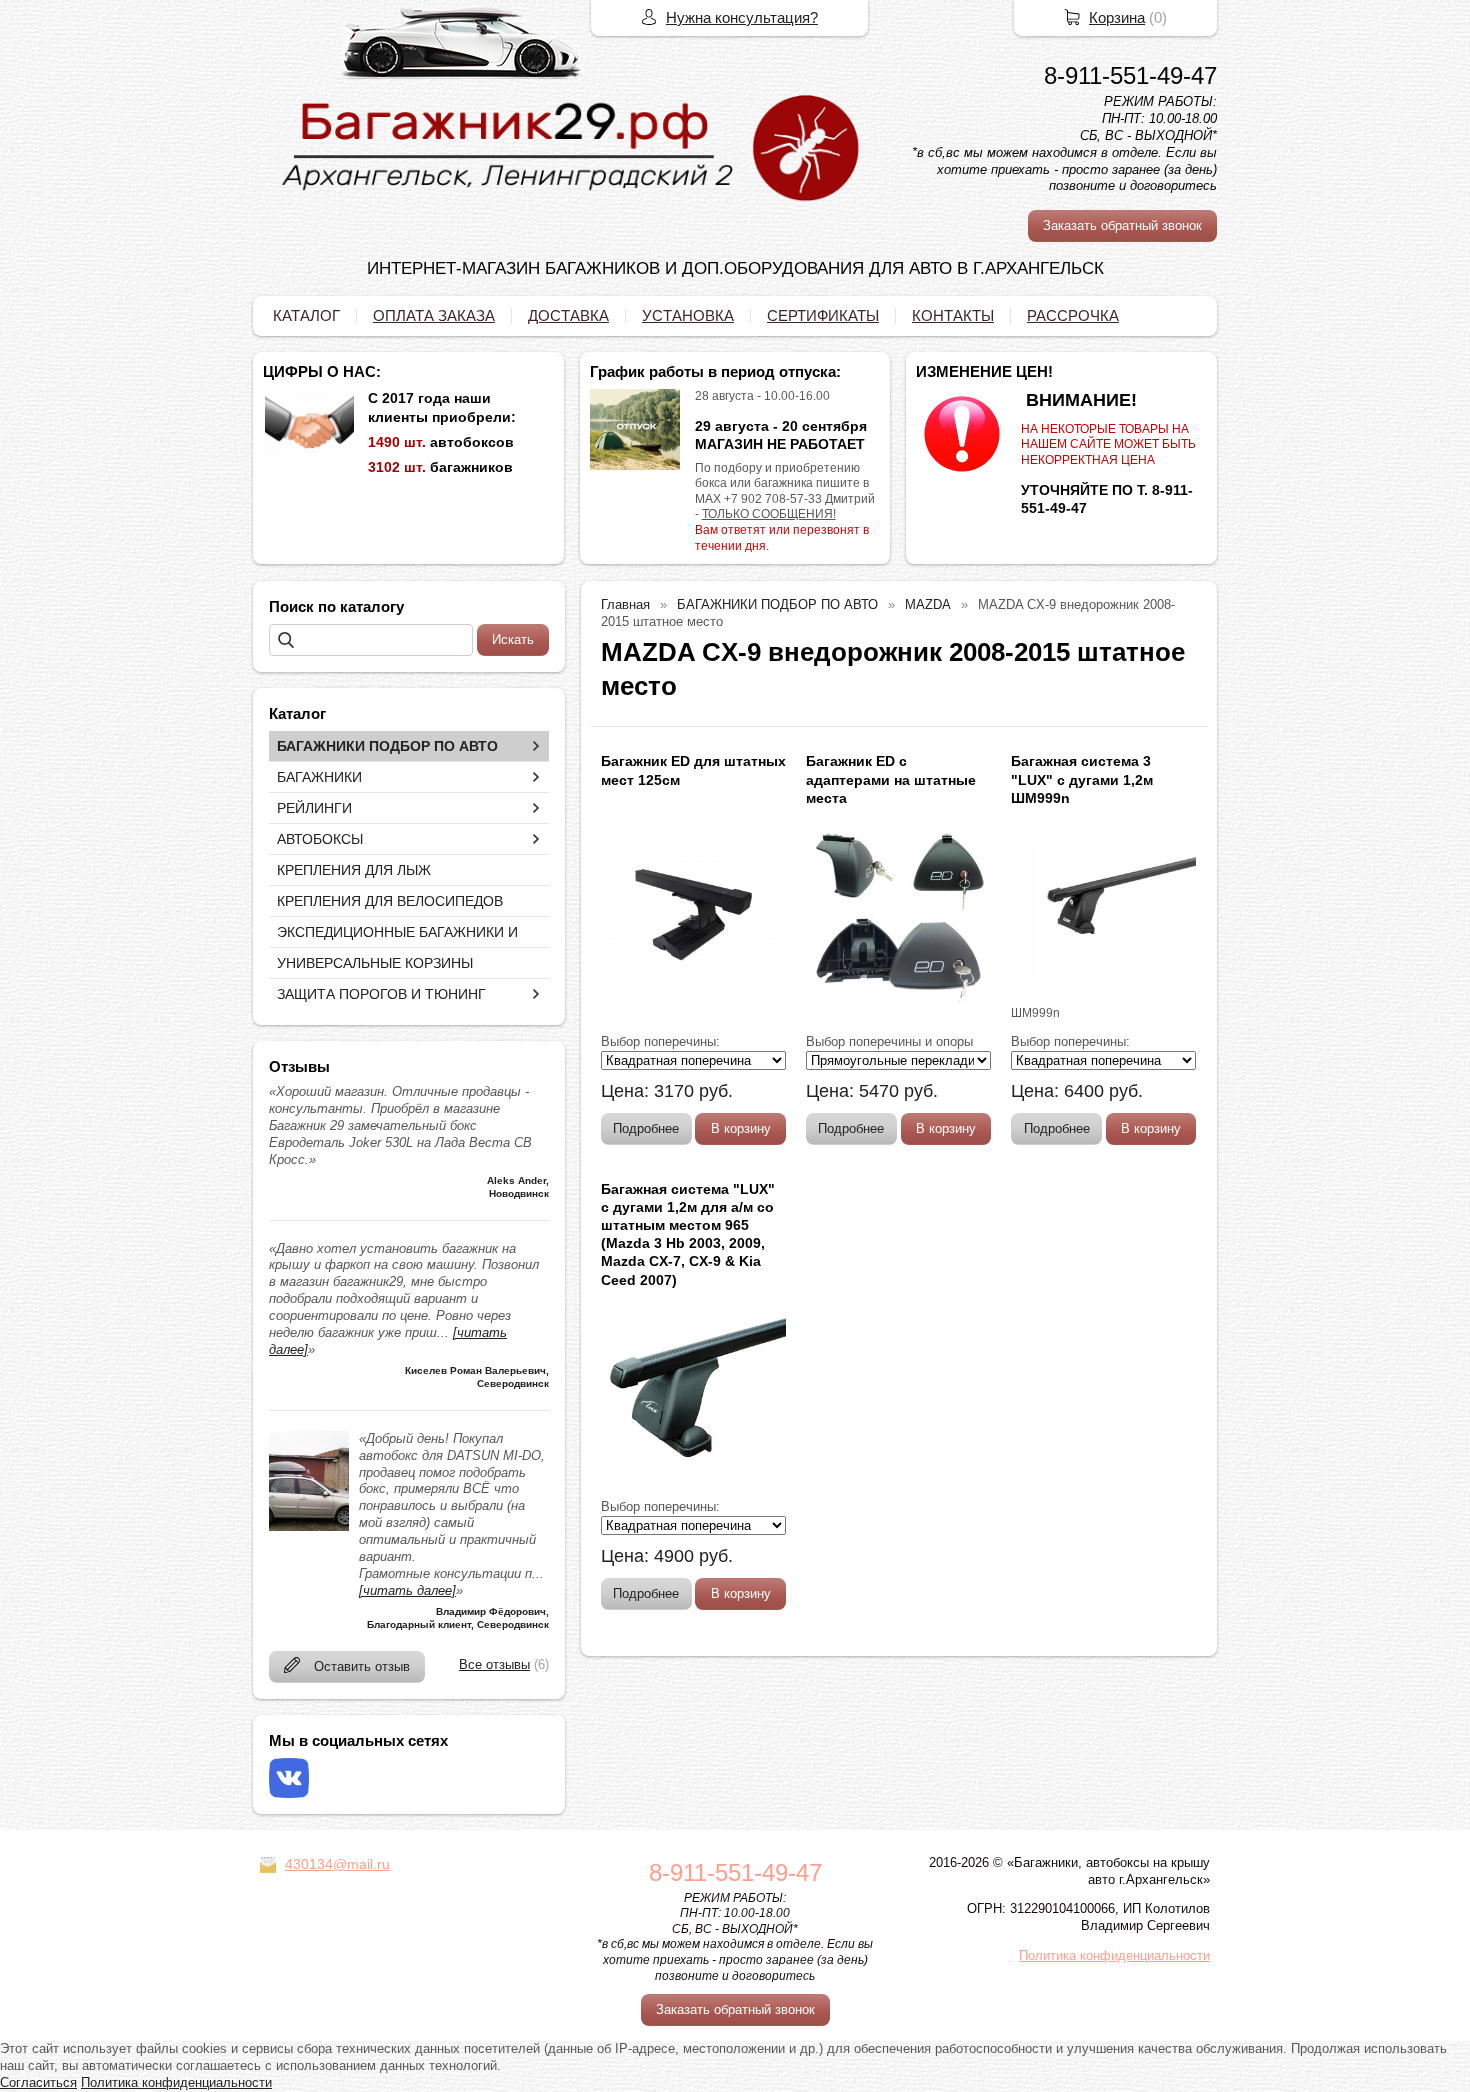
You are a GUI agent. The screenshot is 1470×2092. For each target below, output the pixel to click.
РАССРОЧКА (1073, 315)
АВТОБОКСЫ (320, 839)
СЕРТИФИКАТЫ (823, 315)
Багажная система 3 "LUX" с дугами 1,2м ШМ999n (1082, 779)
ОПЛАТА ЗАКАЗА (434, 315)
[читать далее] (407, 1590)
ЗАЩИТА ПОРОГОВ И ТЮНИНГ (381, 994)
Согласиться (38, 2082)
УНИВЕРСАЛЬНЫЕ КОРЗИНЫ (375, 963)
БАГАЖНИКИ (319, 777)
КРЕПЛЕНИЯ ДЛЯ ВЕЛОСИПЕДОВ (390, 901)
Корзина (1117, 17)
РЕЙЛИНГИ (314, 808)
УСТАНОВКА (688, 315)
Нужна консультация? (742, 17)
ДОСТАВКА (568, 315)
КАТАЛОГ (306, 315)
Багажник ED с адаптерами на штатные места (891, 779)
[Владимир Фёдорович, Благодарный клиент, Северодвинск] (309, 1526)
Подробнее (646, 1128)
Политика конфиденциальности (1114, 1955)
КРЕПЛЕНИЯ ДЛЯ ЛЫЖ (354, 870)
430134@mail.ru (337, 1864)
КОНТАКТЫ (953, 315)
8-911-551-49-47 (1130, 75)
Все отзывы (494, 1664)
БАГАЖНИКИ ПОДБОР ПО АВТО (387, 746)
